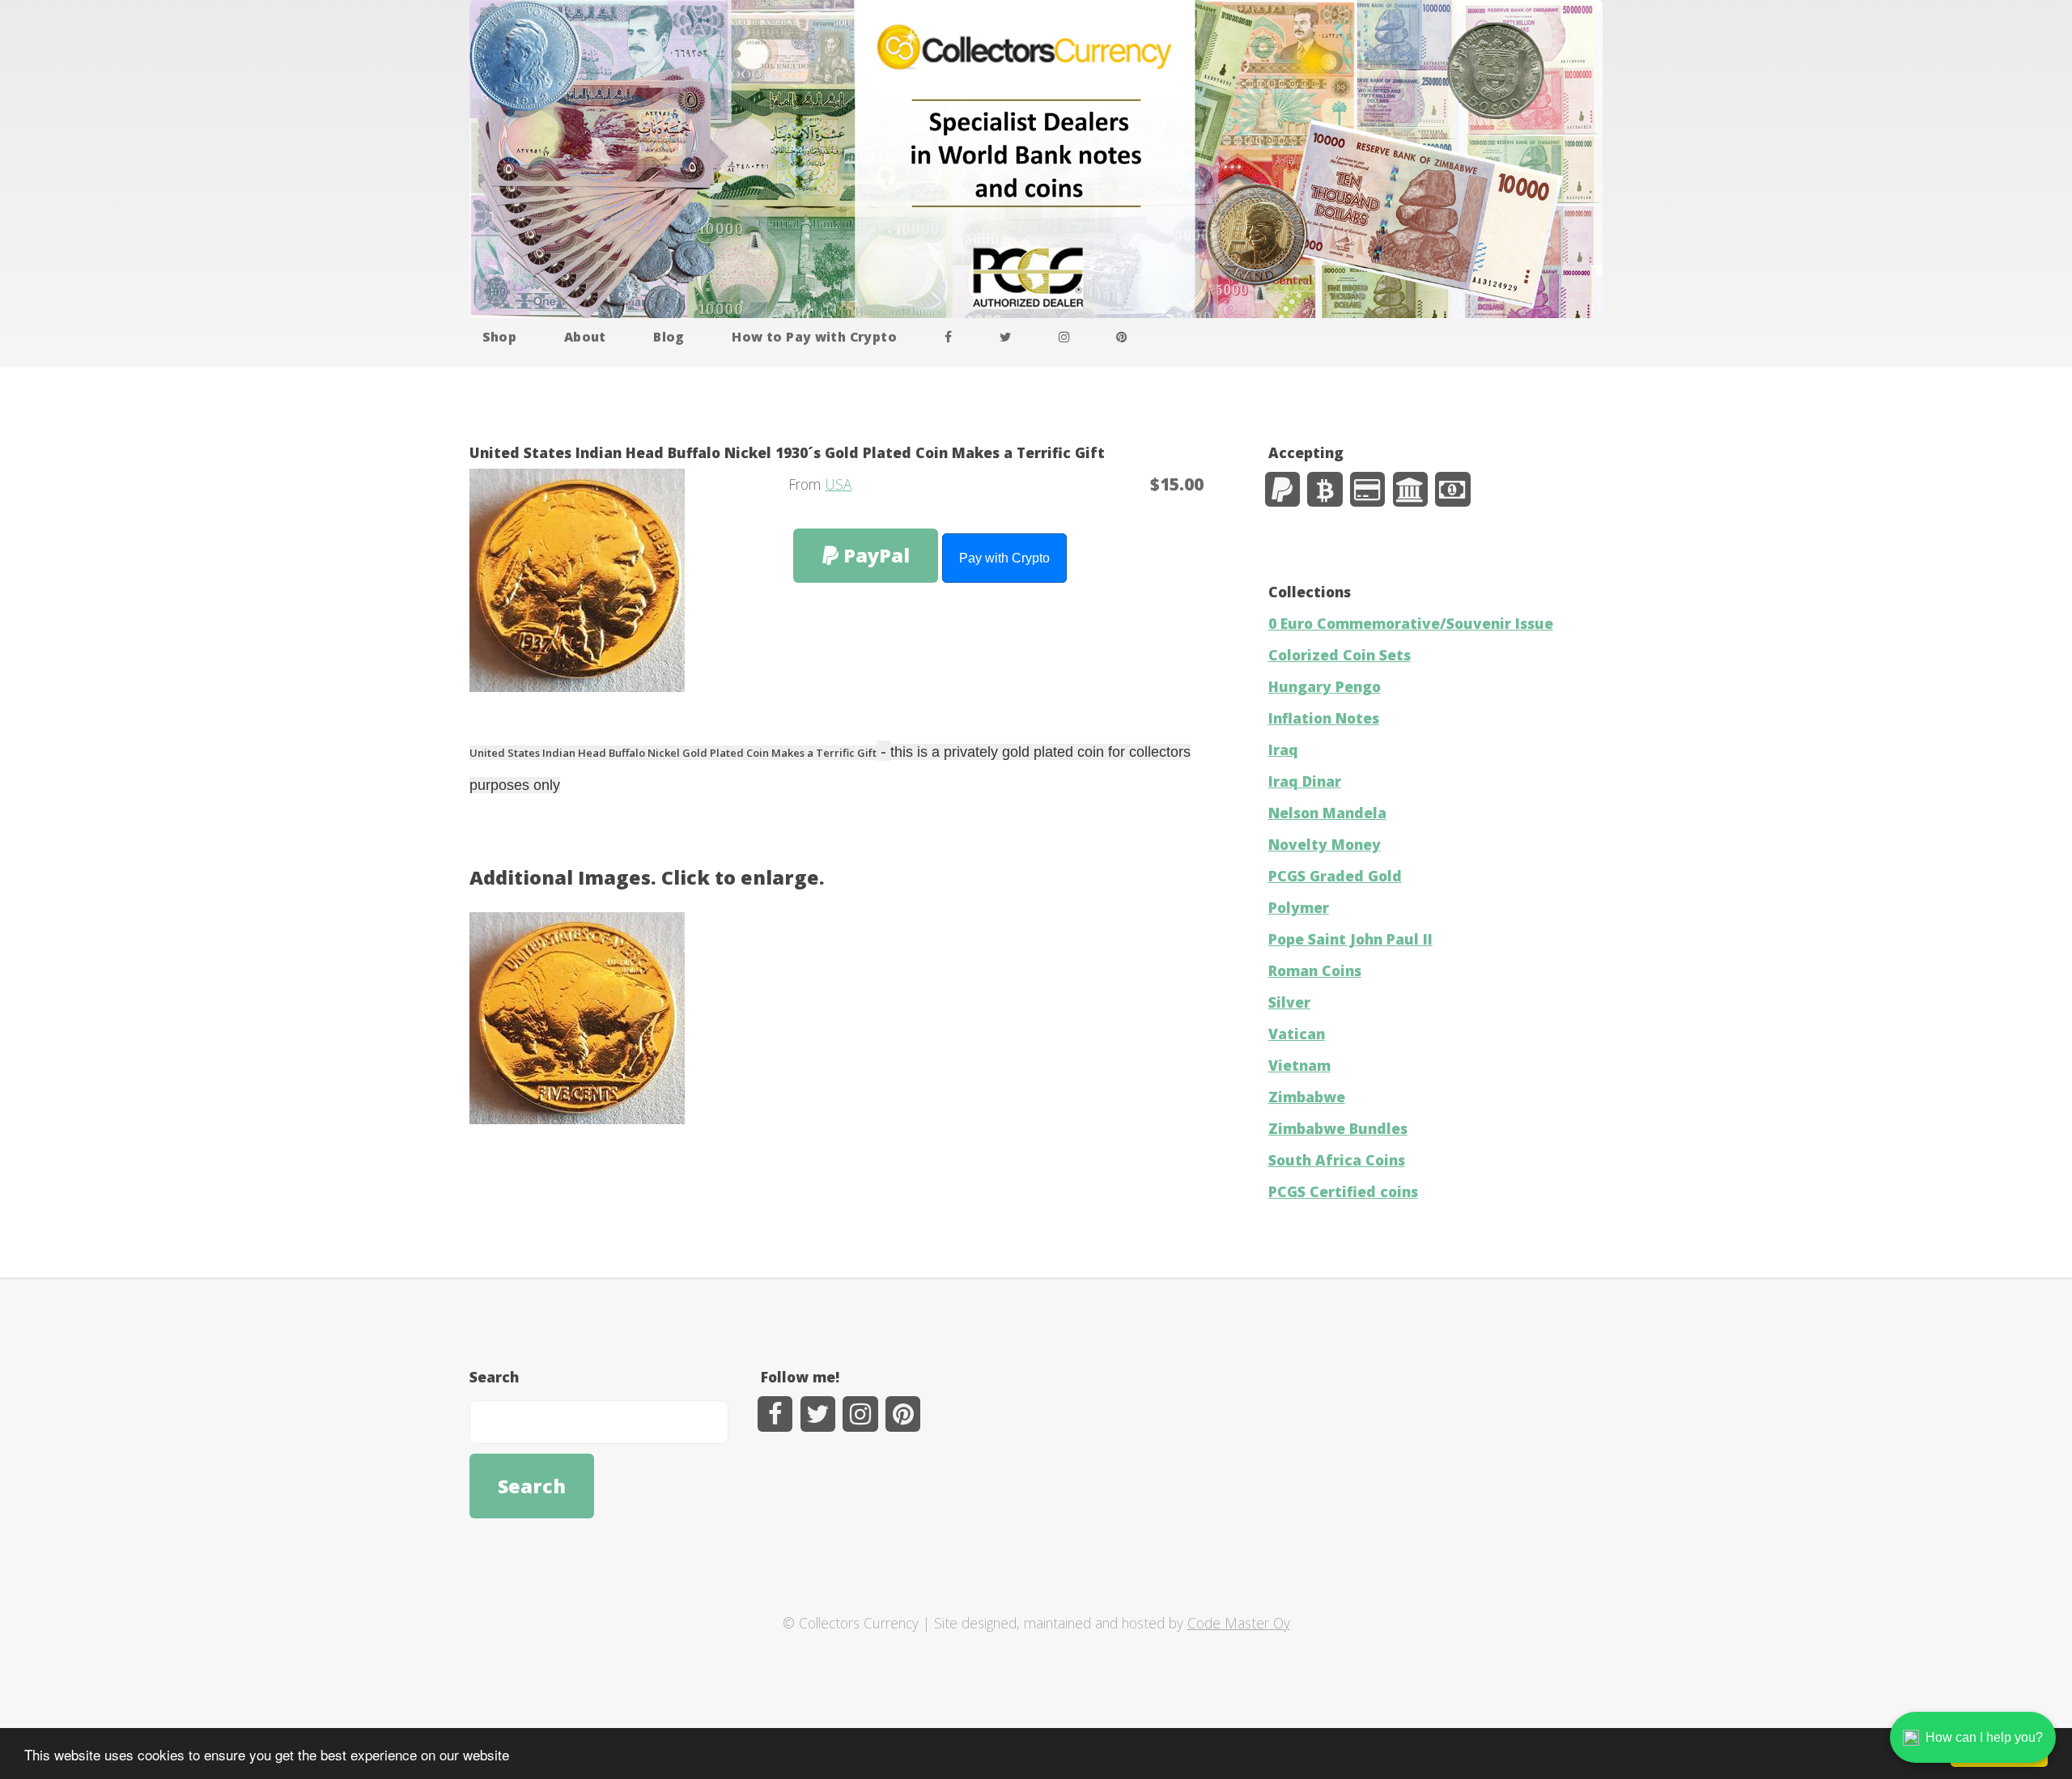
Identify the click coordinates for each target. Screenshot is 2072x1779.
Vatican (1297, 1034)
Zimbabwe (1307, 1097)
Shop (500, 337)
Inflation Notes (1324, 718)
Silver (1289, 1002)
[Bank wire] (1410, 489)
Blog (669, 337)
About (585, 337)
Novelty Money (1325, 844)
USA (838, 484)
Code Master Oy (1239, 1623)
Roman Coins (1315, 970)
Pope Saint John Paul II (1350, 939)
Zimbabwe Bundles (1338, 1128)
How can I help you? (1984, 1737)
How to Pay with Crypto (814, 337)
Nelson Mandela (1327, 813)
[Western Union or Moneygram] (1452, 489)
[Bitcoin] (1325, 489)
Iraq (1283, 749)
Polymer (1299, 907)
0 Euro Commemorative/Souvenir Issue (1411, 623)
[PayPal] (1282, 489)
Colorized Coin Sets (1340, 655)
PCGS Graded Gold (1335, 876)
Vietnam (1299, 1065)
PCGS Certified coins (1343, 1191)
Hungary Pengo (1325, 686)
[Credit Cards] (1367, 489)
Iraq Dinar (1305, 781)
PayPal (874, 555)
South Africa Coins (1337, 1160)
